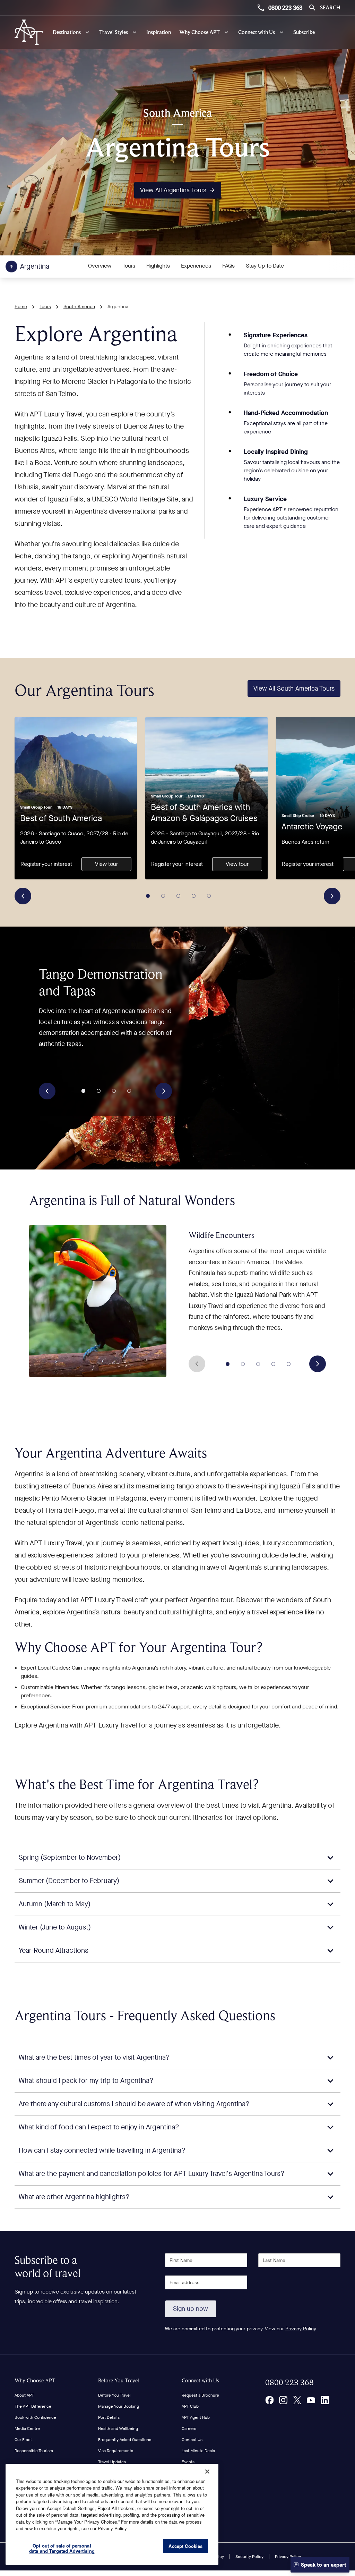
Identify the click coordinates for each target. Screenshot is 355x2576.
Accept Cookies (185, 2546)
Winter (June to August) (55, 1927)
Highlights (158, 266)
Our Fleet (23, 2440)
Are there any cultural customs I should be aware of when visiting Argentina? (134, 2104)
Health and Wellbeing (118, 2429)
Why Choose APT (35, 2380)
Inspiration (159, 32)
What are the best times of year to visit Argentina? (94, 2057)
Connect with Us (200, 2380)
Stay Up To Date (265, 266)
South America (79, 307)
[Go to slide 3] (179, 896)
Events (188, 2462)
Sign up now (191, 2309)
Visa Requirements (116, 2451)
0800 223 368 (285, 8)
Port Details (109, 2417)
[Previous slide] (23, 896)
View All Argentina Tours (173, 190)
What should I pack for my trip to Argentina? (86, 2081)
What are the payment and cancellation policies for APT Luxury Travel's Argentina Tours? (152, 2174)
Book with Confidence (35, 2417)
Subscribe (304, 32)
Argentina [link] (118, 307)
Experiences (196, 266)
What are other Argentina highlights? (74, 2197)
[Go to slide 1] (148, 896)
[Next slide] (332, 896)
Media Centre (27, 2429)
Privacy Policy (301, 2329)
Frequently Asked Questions (125, 2440)
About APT (24, 2395)
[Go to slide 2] (163, 896)
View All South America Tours (294, 689)
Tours (129, 266)
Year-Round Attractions (54, 1950)
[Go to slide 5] (209, 896)
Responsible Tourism (34, 2451)
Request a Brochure (200, 2395)
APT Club (190, 2406)
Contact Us (192, 2440)
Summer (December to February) (69, 1881)
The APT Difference (33, 2406)
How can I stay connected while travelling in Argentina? (102, 2150)
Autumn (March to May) (55, 1904)
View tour (106, 864)
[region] (112, 2514)
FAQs (228, 266)
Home (21, 307)
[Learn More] (269, 2400)
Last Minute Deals (198, 2451)
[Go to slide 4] (194, 896)
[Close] (207, 2472)
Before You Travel (119, 2380)
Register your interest (46, 864)
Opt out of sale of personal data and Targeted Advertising (62, 2548)
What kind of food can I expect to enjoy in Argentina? (99, 2127)
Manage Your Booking (119, 2406)
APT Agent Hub (196, 2417)
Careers (189, 2429)
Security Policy (249, 2557)
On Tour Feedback (198, 2473)
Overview (100, 266)
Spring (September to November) (70, 1857)
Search (330, 7)
